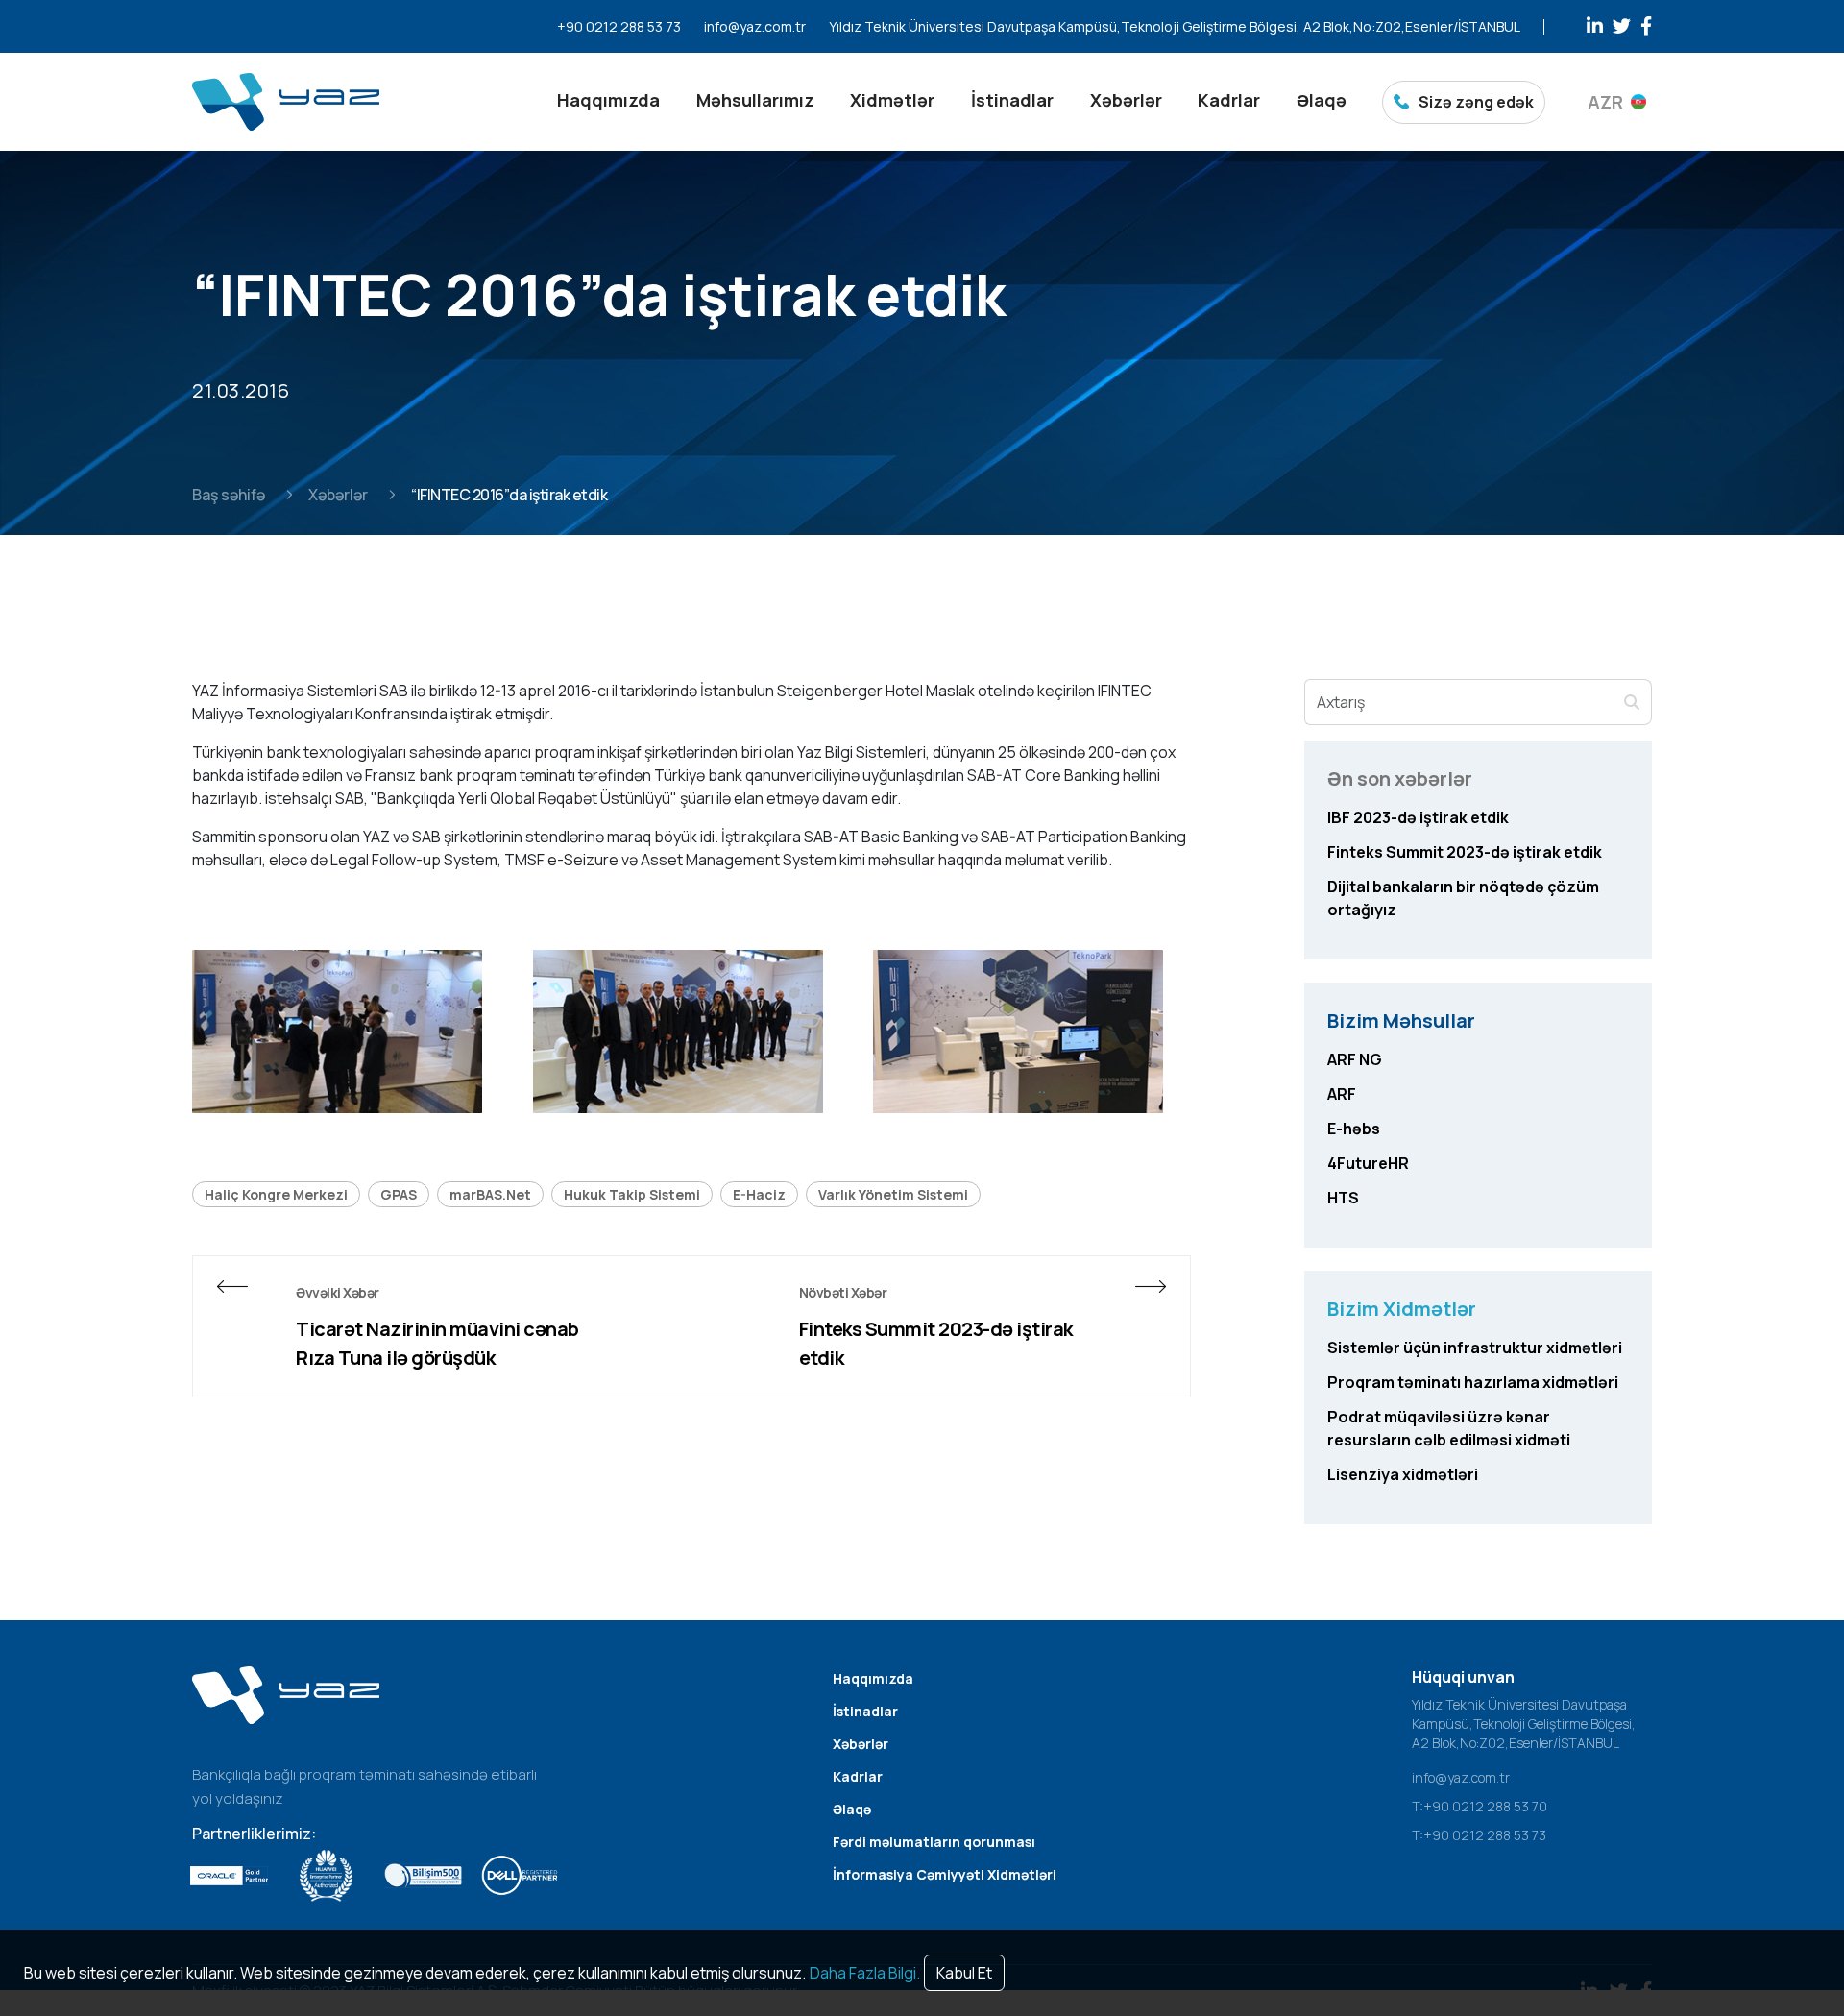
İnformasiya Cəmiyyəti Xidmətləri (945, 1874)
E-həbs (1354, 1129)
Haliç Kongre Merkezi (276, 1194)
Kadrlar (1229, 100)
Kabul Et (964, 1973)
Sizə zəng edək (1476, 102)
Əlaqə (1322, 100)
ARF (1342, 1094)
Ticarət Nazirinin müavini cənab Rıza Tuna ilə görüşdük (437, 1343)
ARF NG (1355, 1059)
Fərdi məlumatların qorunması (934, 1842)
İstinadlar (1012, 100)
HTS (1343, 1198)
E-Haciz (759, 1194)
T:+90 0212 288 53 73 (1479, 1835)
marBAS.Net (490, 1194)
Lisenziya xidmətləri (1403, 1474)
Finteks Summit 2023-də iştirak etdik (936, 1343)
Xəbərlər (1126, 100)
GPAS (399, 1194)
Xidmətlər (892, 100)
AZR (1605, 102)
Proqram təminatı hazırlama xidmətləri (1473, 1382)
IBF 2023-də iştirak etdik (1418, 817)
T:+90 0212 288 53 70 (1480, 1806)
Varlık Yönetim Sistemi (893, 1194)
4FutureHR (1368, 1163)
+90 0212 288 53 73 (619, 26)
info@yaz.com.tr (755, 26)
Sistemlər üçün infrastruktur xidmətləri (1475, 1348)
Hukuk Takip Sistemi (632, 1194)
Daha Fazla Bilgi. (865, 1973)
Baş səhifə (229, 495)
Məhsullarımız (755, 100)
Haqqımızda (608, 100)
